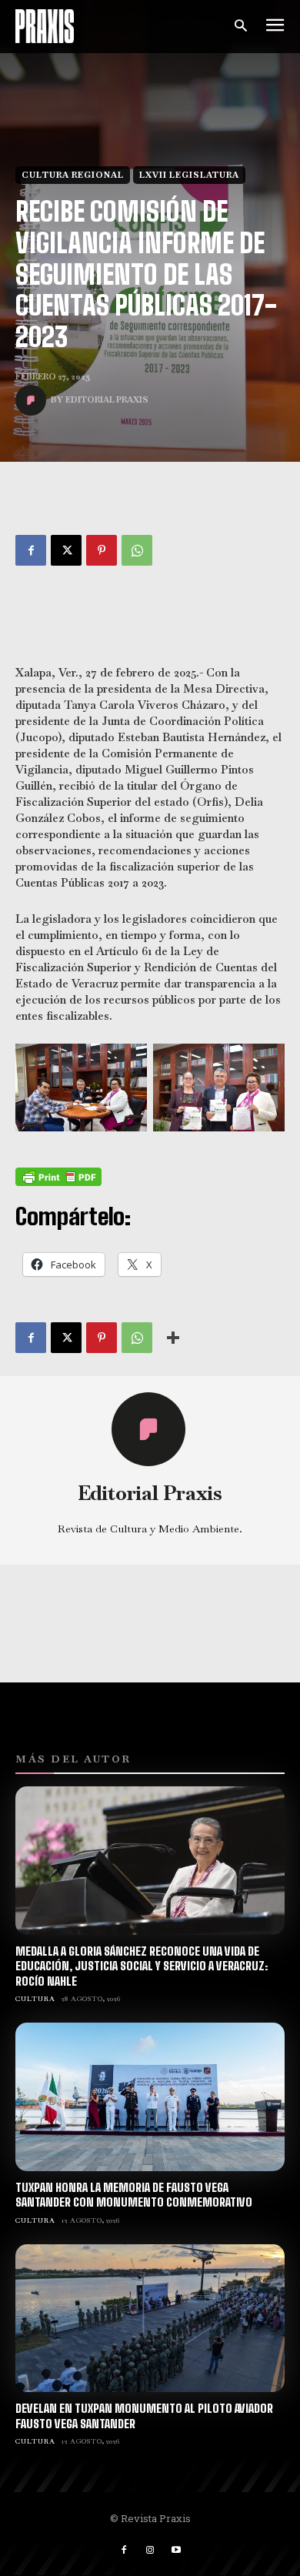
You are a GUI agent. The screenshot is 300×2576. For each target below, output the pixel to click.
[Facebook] (31, 550)
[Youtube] (176, 2551)
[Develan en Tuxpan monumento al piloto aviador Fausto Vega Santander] (150, 2319)
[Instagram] (150, 2551)
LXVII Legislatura (189, 175)
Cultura (35, 1999)
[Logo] (45, 27)
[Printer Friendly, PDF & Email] (58, 1177)
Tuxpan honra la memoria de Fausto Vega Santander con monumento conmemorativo (134, 2195)
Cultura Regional (73, 175)
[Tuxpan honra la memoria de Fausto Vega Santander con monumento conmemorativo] (150, 2097)
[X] (66, 550)
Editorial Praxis (107, 399)
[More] (173, 1338)
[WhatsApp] (137, 550)
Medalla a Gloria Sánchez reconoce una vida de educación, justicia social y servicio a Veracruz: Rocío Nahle (142, 1966)
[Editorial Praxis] (33, 400)
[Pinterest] (102, 550)
